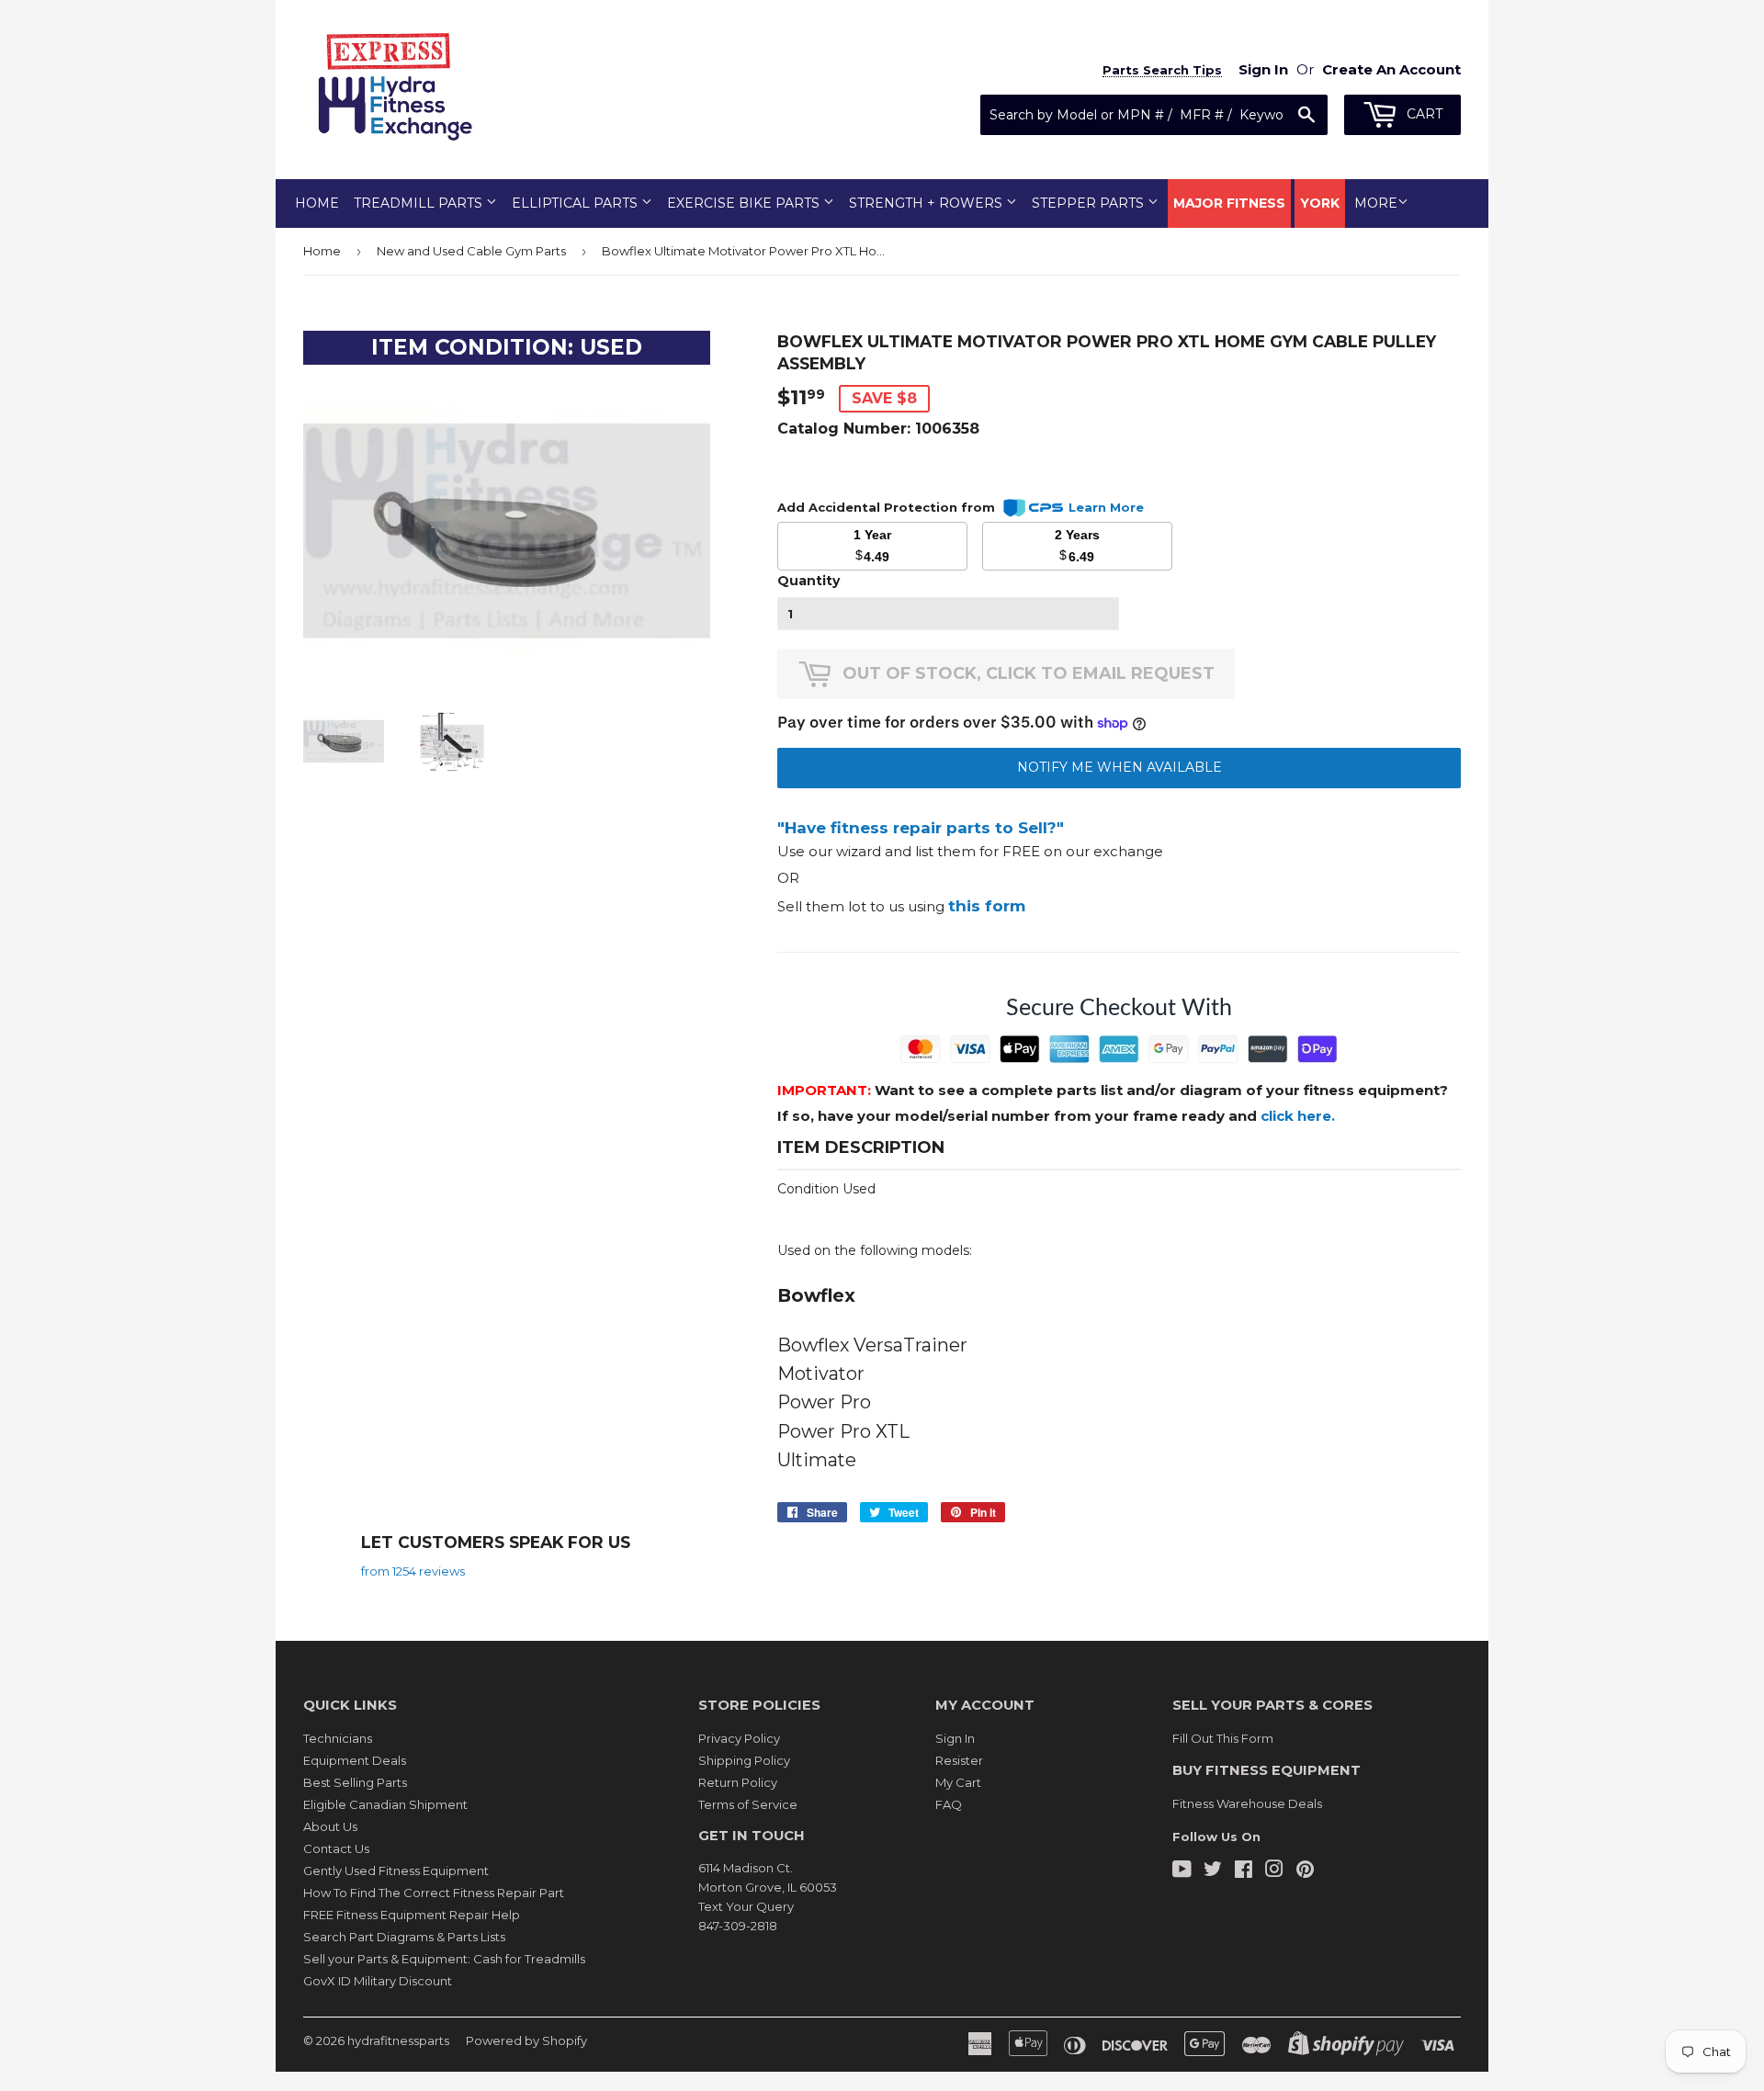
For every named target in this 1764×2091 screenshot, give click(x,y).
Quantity (808, 581)
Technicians (338, 1738)
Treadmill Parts (420, 203)
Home (317, 203)
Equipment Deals (355, 1760)
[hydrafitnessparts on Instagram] (1274, 1871)
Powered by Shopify (526, 2040)
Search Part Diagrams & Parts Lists (404, 1937)
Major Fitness (1229, 203)
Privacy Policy (739, 1738)
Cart (1423, 114)
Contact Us (336, 1848)
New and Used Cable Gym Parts (471, 251)
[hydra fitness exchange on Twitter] (1213, 1871)
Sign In (955, 1738)
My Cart (958, 1782)
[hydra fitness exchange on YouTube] (1182, 1871)
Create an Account (1391, 69)
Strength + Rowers (927, 203)
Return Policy (738, 1782)
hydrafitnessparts (398, 2040)
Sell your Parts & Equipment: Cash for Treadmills (444, 1959)
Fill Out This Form (1223, 1738)
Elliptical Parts (577, 203)
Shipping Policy (744, 1760)
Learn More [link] (1106, 507)
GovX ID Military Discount (378, 1981)
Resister (959, 1760)
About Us (330, 1826)
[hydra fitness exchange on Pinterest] (1305, 1871)
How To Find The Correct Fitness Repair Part (434, 1893)
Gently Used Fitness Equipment (396, 1871)
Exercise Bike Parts (745, 203)
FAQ (949, 1804)
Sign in (1263, 69)
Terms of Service (748, 1804)
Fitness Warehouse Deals (1247, 1803)
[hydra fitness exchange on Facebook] (1244, 1871)
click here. (1298, 1116)
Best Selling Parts (355, 1782)
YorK (1320, 203)
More (1376, 203)
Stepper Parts (1090, 203)
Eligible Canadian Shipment (385, 1804)
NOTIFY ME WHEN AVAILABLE (1119, 767)
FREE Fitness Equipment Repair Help (412, 1915)
